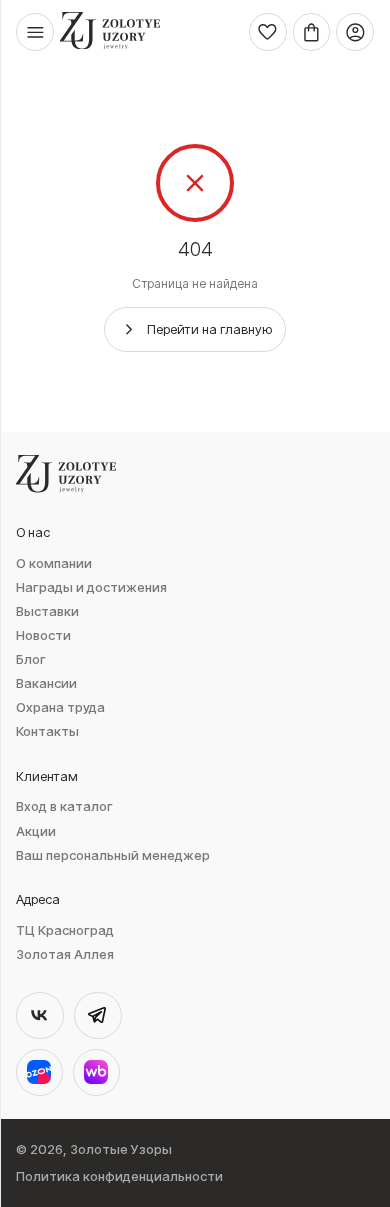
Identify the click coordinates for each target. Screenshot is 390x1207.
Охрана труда (60, 707)
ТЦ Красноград (65, 930)
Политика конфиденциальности (119, 1176)
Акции (36, 831)
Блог (31, 659)
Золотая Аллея (65, 954)
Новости (43, 635)
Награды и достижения (91, 587)
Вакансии (46, 683)
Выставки (47, 611)
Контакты (47, 731)
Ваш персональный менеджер (113, 855)
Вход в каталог (64, 806)
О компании (54, 563)
